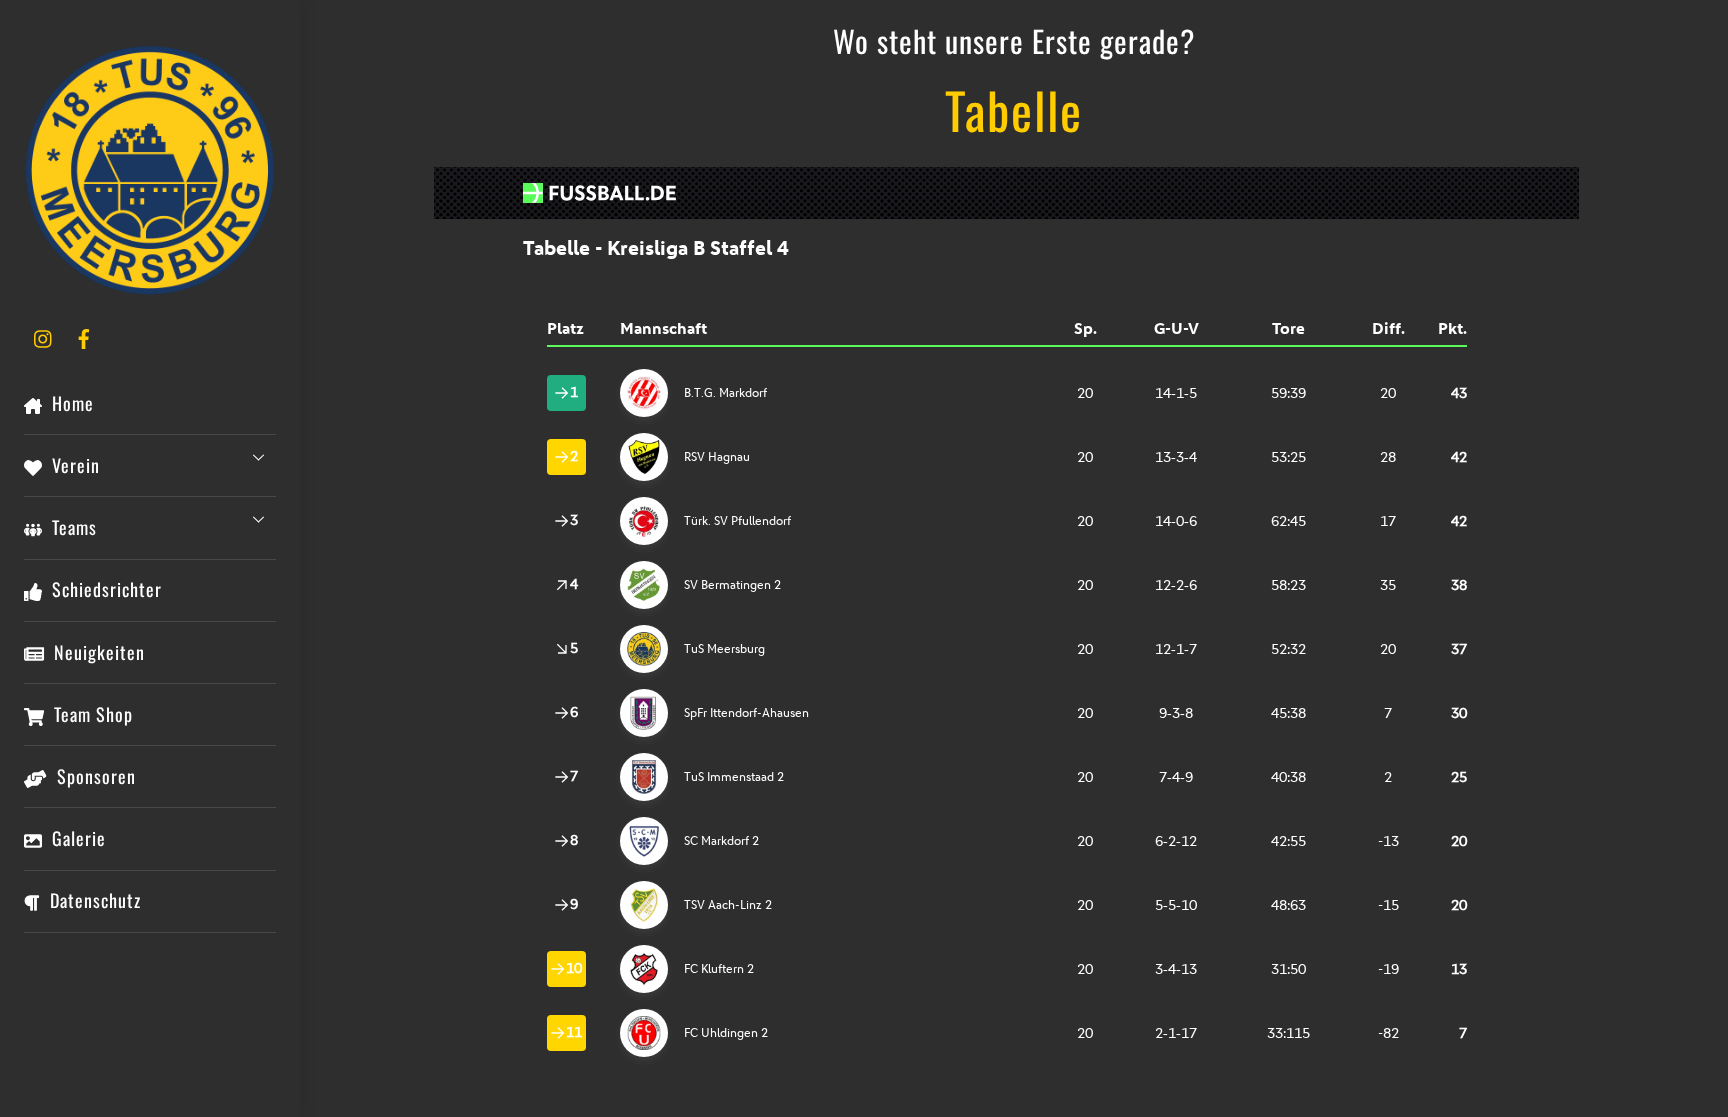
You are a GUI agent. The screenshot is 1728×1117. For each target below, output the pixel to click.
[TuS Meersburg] (150, 285)
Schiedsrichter (104, 589)
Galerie (76, 838)
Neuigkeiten (97, 652)
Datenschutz (93, 900)
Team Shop (91, 714)
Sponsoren (94, 776)
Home (70, 403)
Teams (72, 527)
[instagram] (44, 335)
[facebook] (84, 335)
